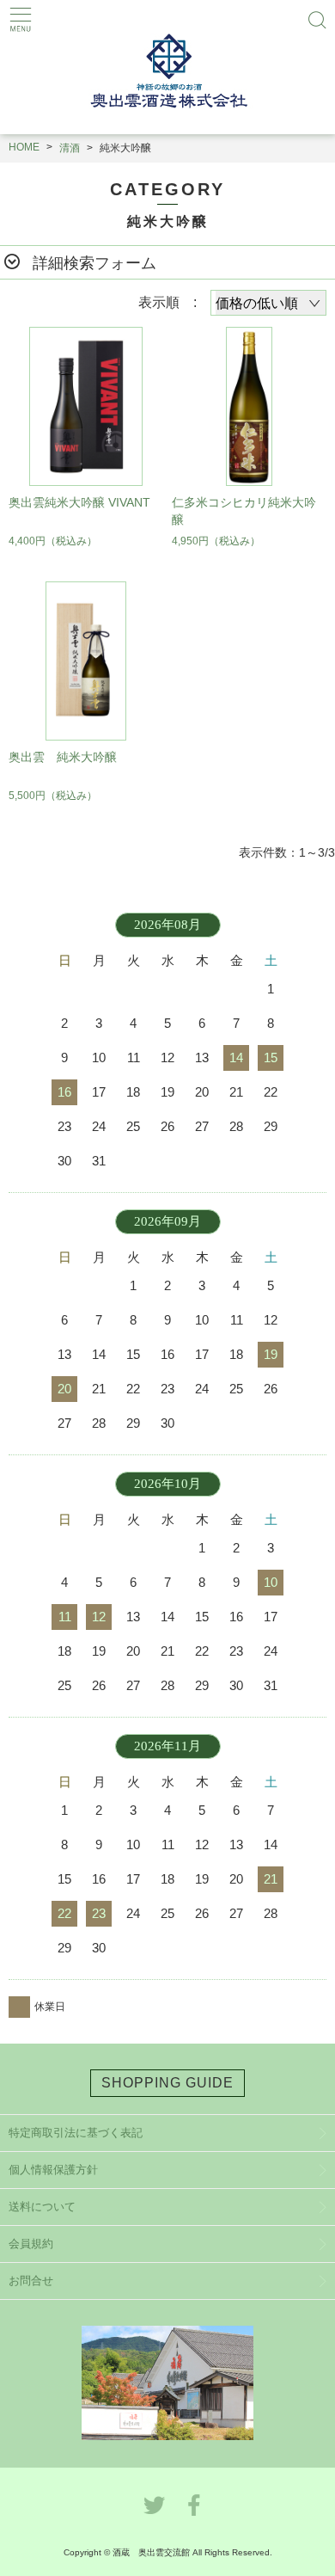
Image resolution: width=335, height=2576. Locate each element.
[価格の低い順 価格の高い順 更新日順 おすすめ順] (268, 303)
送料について (42, 2207)
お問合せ (31, 2281)
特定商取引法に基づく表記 (76, 2133)
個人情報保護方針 (53, 2170)
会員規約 (31, 2244)
